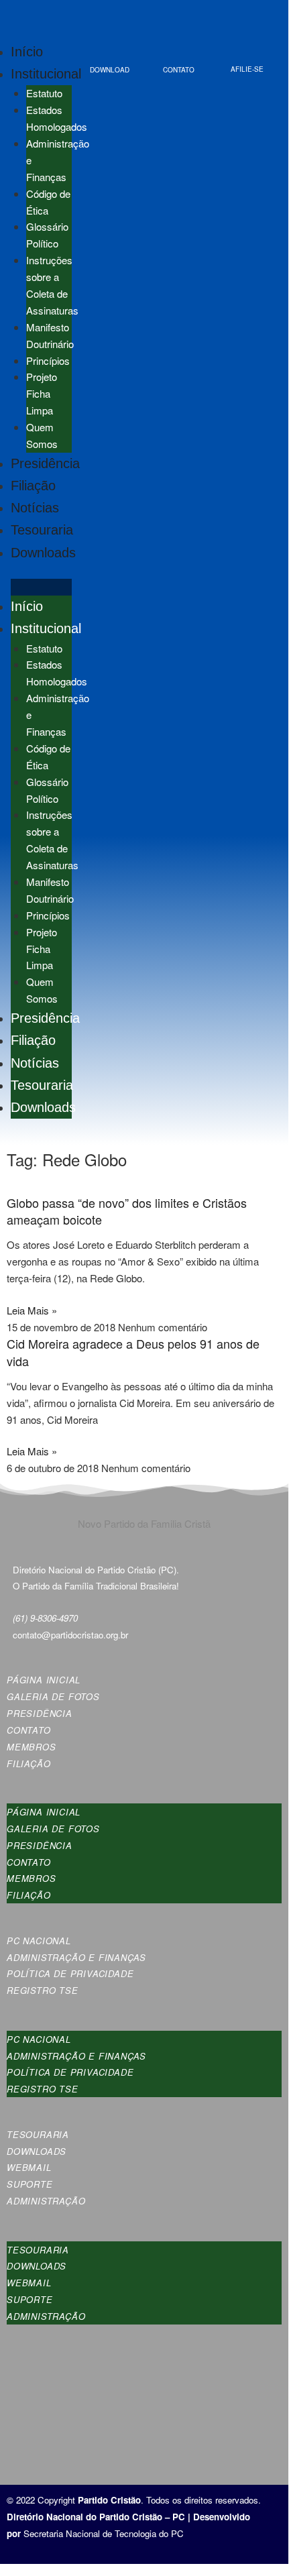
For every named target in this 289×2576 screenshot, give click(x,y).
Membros (32, 1747)
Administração (46, 2201)
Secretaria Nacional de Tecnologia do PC (105, 2533)
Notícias (35, 508)
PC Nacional (39, 1941)
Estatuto (44, 93)
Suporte (30, 2184)
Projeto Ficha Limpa (42, 393)
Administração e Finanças (76, 1957)
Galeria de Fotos (53, 1696)
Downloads (43, 553)
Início (27, 52)
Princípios (48, 360)
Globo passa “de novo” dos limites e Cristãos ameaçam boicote (127, 1211)
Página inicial (44, 1680)
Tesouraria (42, 530)
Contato (29, 1730)
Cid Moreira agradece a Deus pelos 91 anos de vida (133, 1352)
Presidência (45, 463)
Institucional (46, 74)
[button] (41, 587)
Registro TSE (43, 1990)
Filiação (33, 486)
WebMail (29, 2167)
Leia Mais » (32, 1310)
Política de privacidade (70, 1973)
